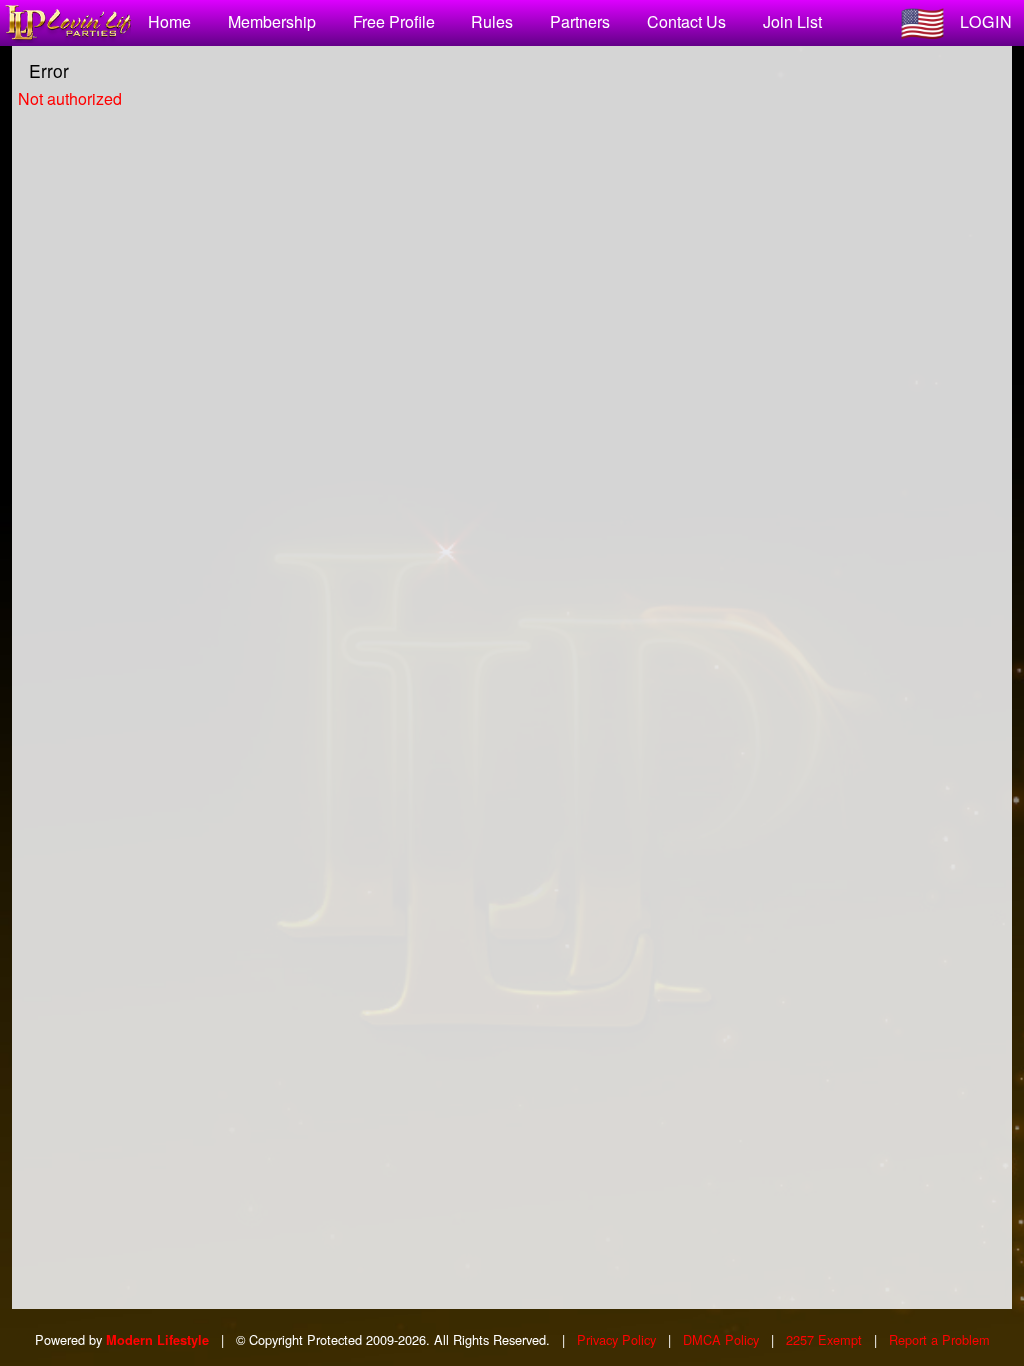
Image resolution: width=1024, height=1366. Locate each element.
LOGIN (986, 21)
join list (792, 21)
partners (580, 21)
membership (272, 21)
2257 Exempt (824, 1339)
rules (492, 21)
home (169, 21)
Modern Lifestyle (157, 1340)
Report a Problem (939, 1339)
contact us (686, 21)
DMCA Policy (721, 1339)
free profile (394, 21)
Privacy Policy (616, 1339)
